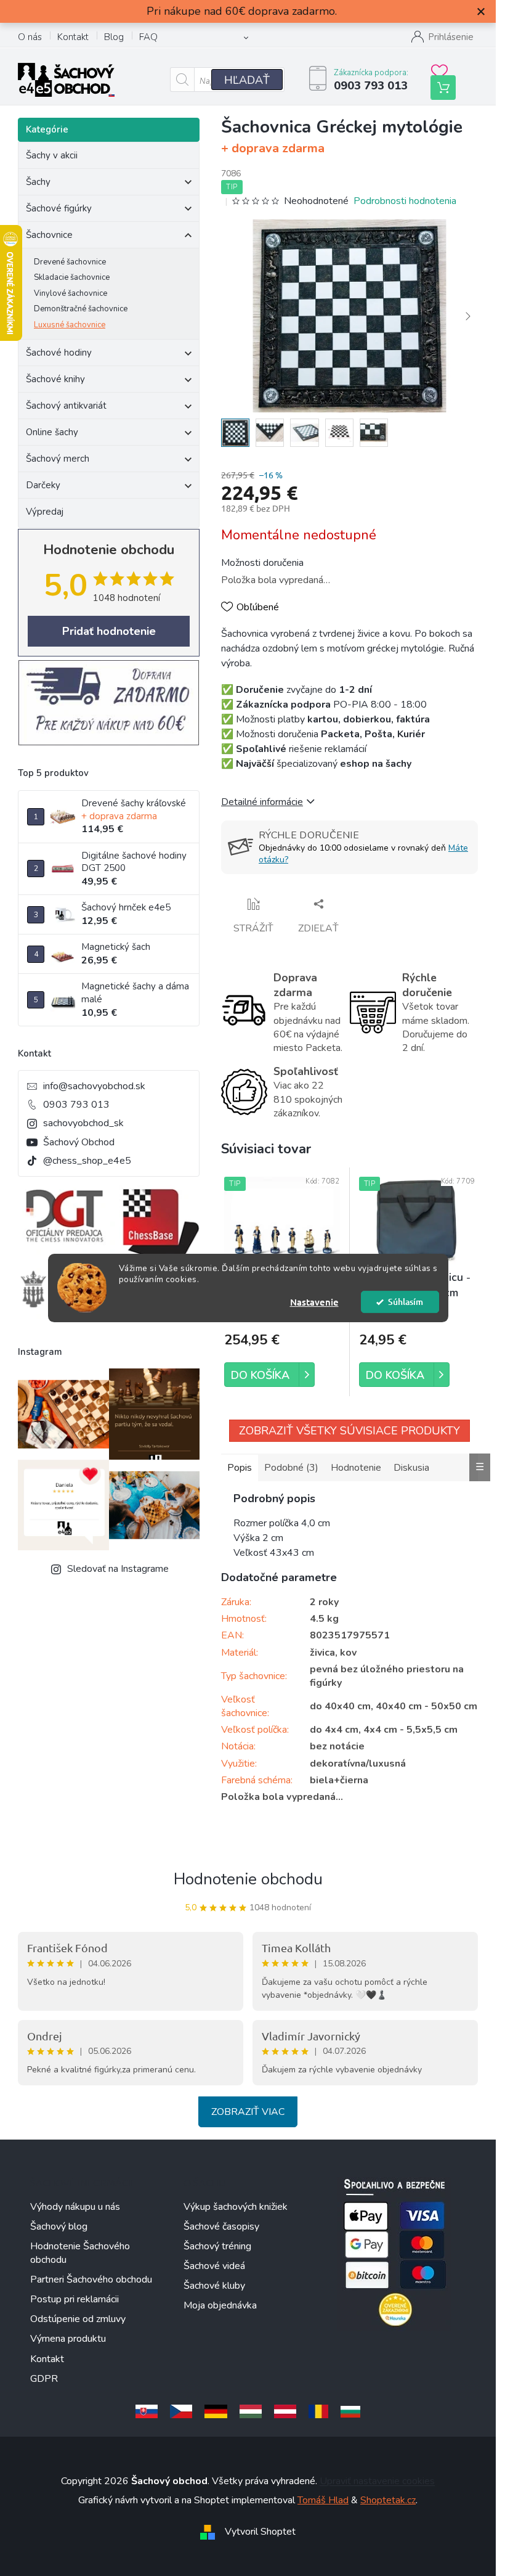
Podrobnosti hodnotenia (405, 201)
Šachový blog (59, 2226)
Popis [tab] (240, 1468)
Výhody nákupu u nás (75, 2207)
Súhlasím (406, 1302)
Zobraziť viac (248, 2112)
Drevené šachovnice (70, 262)
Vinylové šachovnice (71, 293)
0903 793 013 (76, 1105)
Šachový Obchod (79, 1142)
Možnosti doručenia (262, 563)
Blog (114, 37)
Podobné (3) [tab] (291, 1468)
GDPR (44, 2379)
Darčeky (43, 485)
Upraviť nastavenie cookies (377, 2481)
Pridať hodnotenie (109, 631)
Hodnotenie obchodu (248, 1879)
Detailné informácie (262, 802)
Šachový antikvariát (66, 406)
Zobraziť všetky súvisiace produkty (349, 1431)
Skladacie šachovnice (72, 277)
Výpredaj (45, 512)
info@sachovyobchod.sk (94, 1086)
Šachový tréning (217, 2246)
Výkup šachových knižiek (236, 2207)
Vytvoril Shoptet (260, 2532)
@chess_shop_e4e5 (87, 1161)
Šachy (38, 182)
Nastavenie (314, 1302)
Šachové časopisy (221, 2226)
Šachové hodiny (59, 353)
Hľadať (247, 80)
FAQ (148, 37)
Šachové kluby (214, 2286)
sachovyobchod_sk (83, 1123)
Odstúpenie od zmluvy (78, 2319)
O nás (30, 37)
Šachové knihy (55, 379)
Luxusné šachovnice (70, 325)
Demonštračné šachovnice (81, 309)
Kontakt (73, 37)
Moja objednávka (220, 2305)
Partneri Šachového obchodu (91, 2280)
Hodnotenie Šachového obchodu (80, 2253)
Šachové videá (214, 2266)
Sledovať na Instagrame (118, 1569)
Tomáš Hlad (323, 2500)
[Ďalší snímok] (468, 316)
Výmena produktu (68, 2339)
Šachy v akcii (52, 155)
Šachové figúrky (59, 208)
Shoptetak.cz (388, 2500)
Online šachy (52, 432)
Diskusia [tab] (411, 1468)
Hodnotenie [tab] (356, 1468)
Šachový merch (58, 459)
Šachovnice (49, 235)
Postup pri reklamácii (75, 2299)
